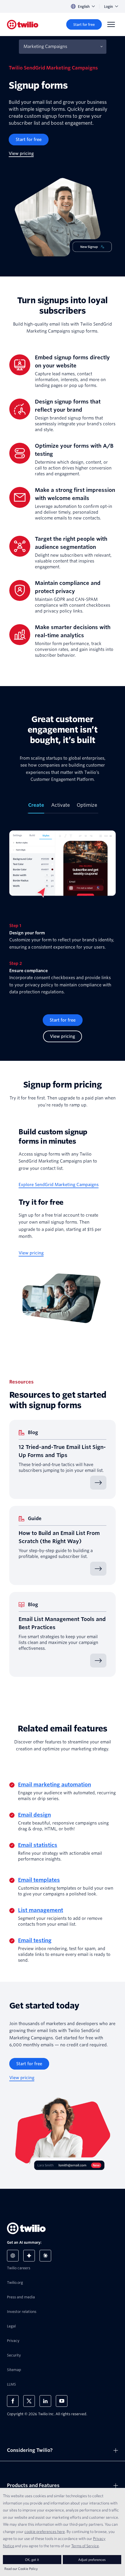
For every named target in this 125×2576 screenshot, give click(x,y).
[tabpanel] (63, 909)
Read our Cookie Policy (21, 2569)
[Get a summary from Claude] (45, 2256)
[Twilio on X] (29, 2401)
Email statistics (38, 1845)
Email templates (39, 1880)
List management (41, 1910)
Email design (34, 1815)
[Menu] (111, 24)
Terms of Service (85, 2546)
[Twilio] (23, 25)
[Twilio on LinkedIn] (45, 2401)
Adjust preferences (92, 2560)
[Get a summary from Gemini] (29, 2256)
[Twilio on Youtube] (62, 2401)
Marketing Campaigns (45, 47)
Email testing (35, 1940)
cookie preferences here (45, 2532)
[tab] (36, 808)
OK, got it (32, 2560)
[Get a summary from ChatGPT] (13, 2256)
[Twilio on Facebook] (13, 2401)
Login (108, 7)
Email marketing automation (55, 1785)
